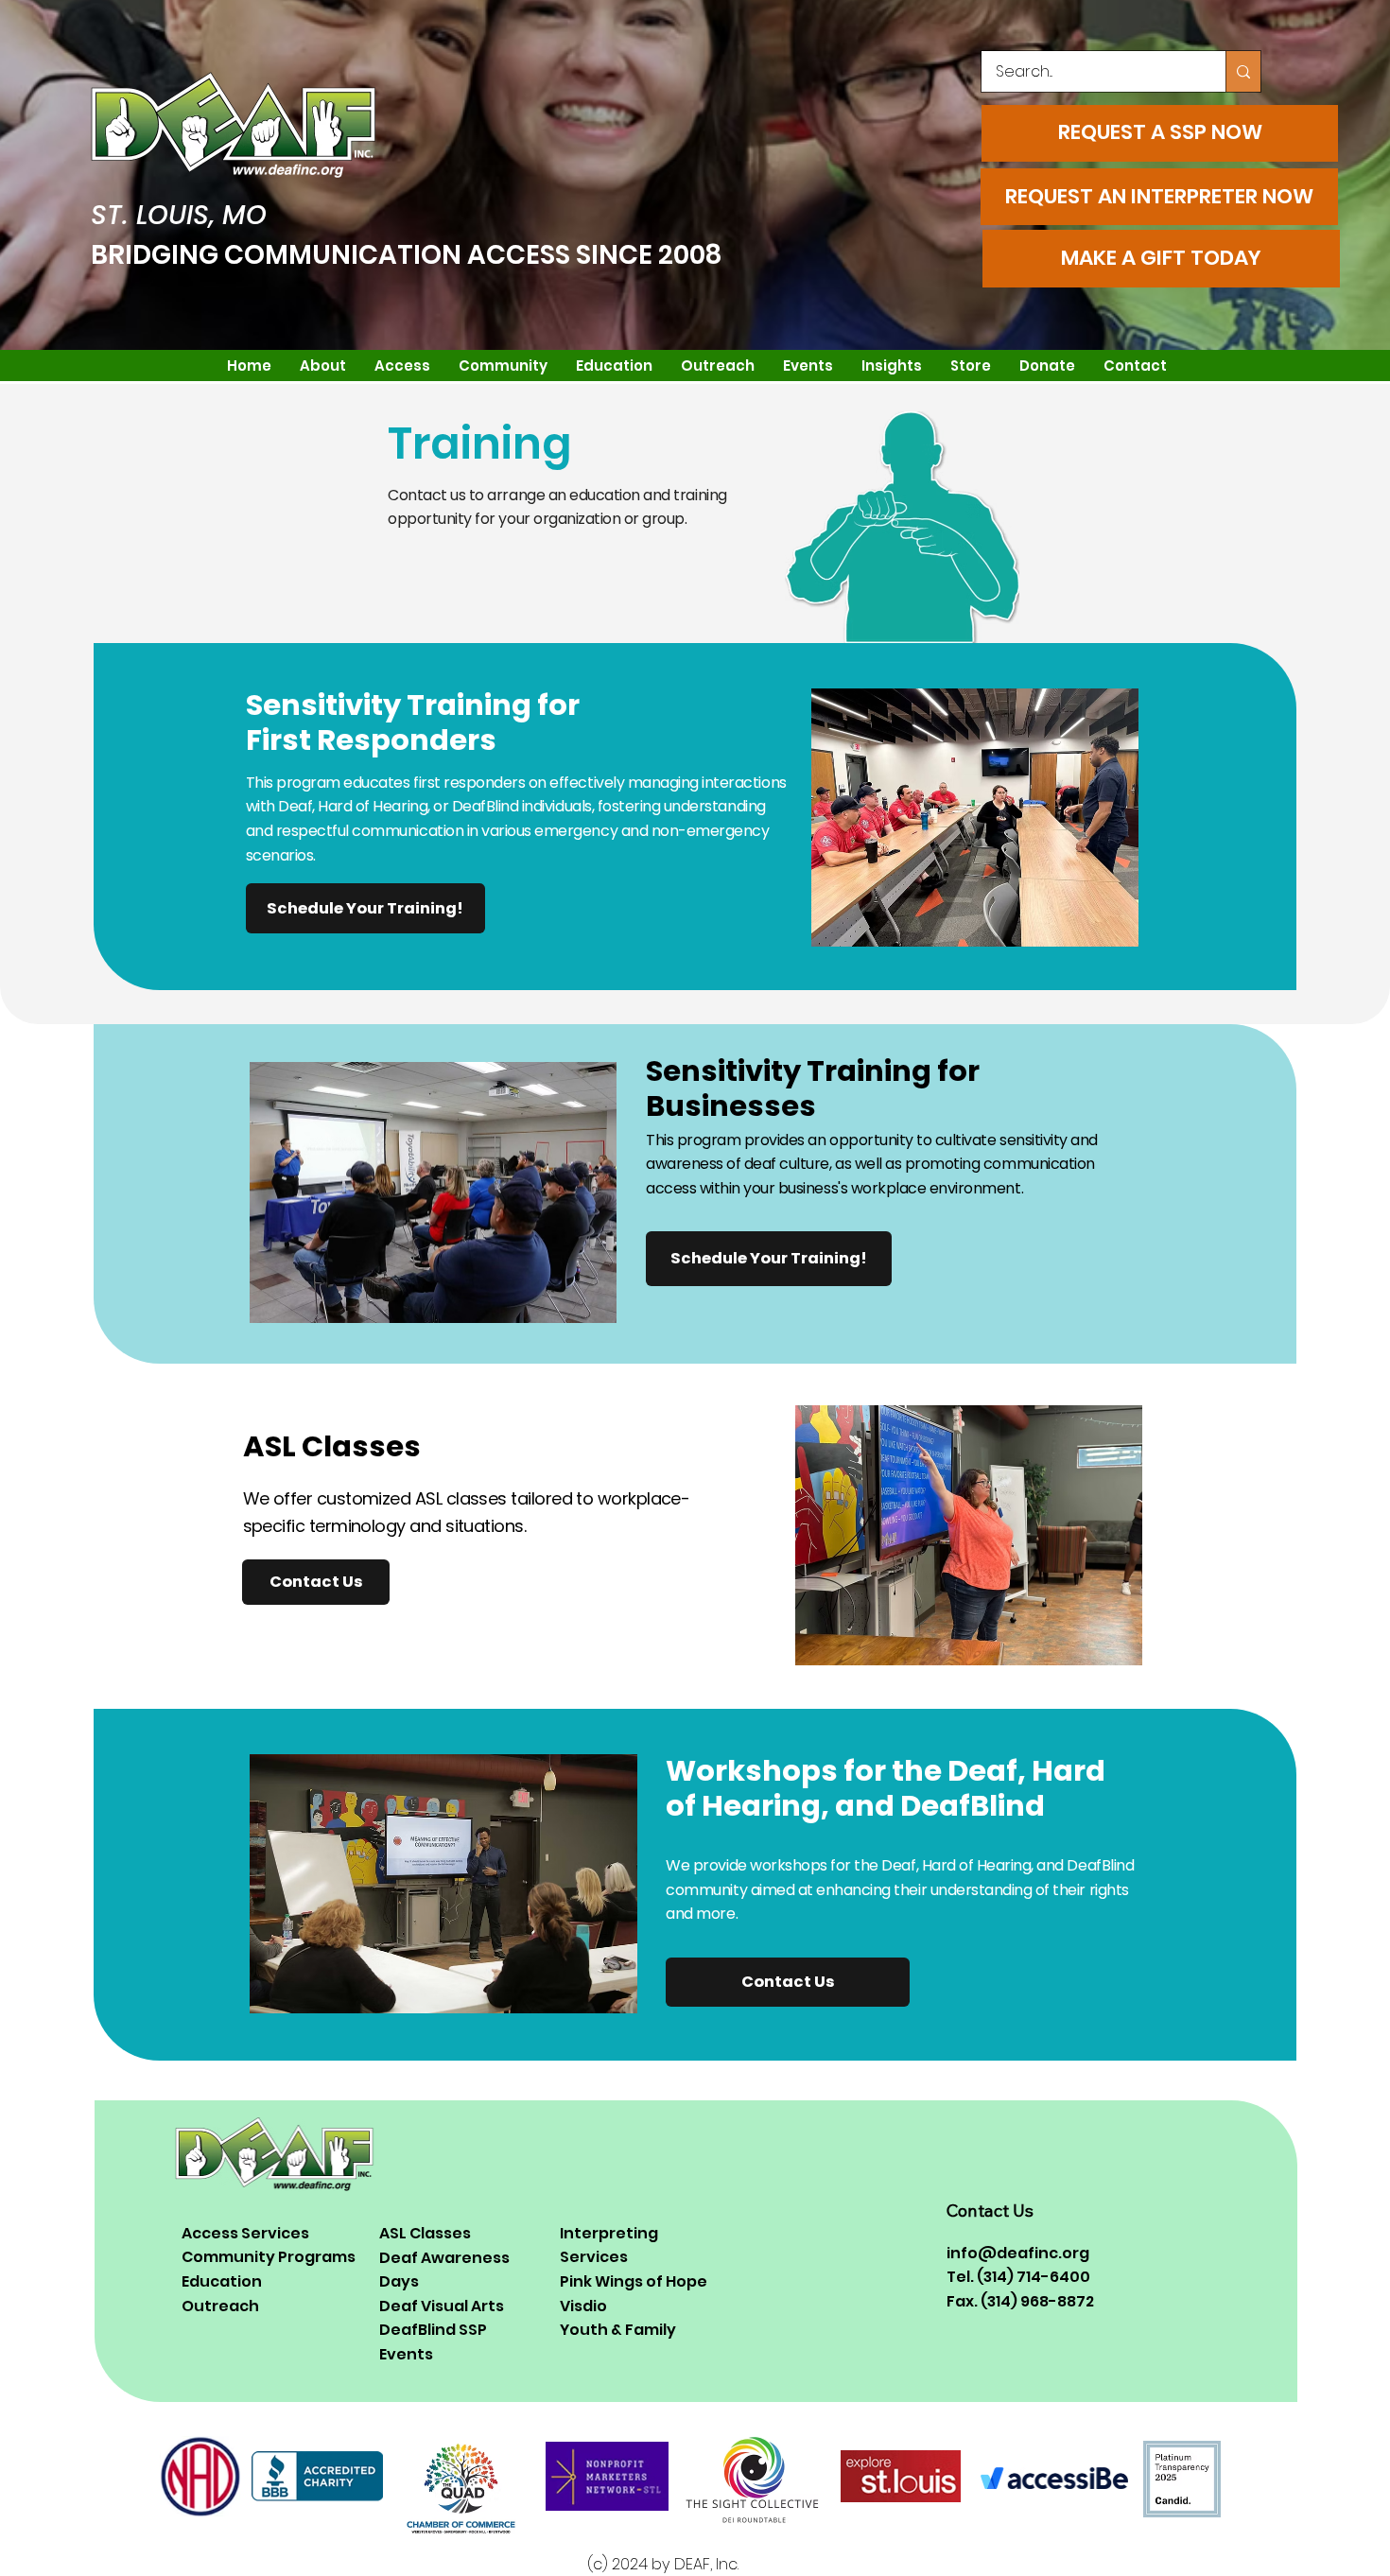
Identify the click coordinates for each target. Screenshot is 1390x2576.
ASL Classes (425, 2233)
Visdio (583, 2306)
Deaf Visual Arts (442, 2306)
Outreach (220, 2306)
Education (222, 2281)
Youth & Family (618, 2330)
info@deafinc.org (1018, 2253)
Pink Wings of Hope (634, 2281)
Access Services (245, 2233)
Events (406, 2354)
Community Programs (269, 2257)
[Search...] (1243, 71)
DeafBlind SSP (433, 2330)
